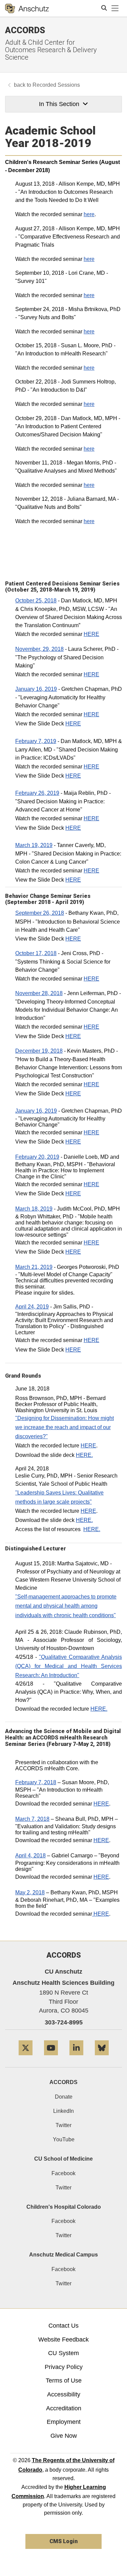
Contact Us (63, 2326)
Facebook (63, 2173)
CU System (63, 2353)
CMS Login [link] (63, 2541)
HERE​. (84, 1520)
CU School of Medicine (63, 2159)
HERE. (84, 1455)
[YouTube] (51, 2058)
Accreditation (64, 2408)
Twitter (63, 2125)
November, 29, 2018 (39, 649)
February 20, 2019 (37, 1157)
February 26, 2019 (37, 793)
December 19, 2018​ (39, 1051)
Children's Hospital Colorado (64, 2207)
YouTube (64, 2139)
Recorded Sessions (56, 85)
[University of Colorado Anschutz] (27, 8)
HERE (91, 634)
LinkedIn (63, 2111)
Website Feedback (63, 2340)
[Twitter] (26, 2058)
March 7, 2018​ (32, 1819)
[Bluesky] (102, 2058)
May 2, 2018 (30, 1892)
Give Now (64, 2436)
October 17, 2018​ (36, 953)
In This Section (59, 104)
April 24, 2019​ (32, 1307)
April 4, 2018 (30, 1856)
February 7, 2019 (36, 741)
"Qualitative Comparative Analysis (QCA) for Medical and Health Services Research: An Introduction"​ (69, 1666)
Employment (64, 2422)
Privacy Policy (64, 2367)
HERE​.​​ (99, 1709)
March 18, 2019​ (34, 1209)
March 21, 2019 (34, 1267)
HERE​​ (101, 1914)
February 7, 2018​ (36, 1782)
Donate (64, 2097)
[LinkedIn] (76, 2058)
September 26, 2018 (40, 913)
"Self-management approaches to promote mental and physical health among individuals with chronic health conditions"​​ (66, 1606)
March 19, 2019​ (34, 845)
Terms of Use (64, 2381)
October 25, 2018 (36, 601)
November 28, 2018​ (39, 993)
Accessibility (64, 2394)
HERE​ (73, 724)
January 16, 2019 (36, 1111)
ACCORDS (63, 2082)
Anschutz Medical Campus (63, 2255)
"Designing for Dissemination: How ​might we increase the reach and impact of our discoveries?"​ (65, 1427)
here (89, 214)
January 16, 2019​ (36, 689)
